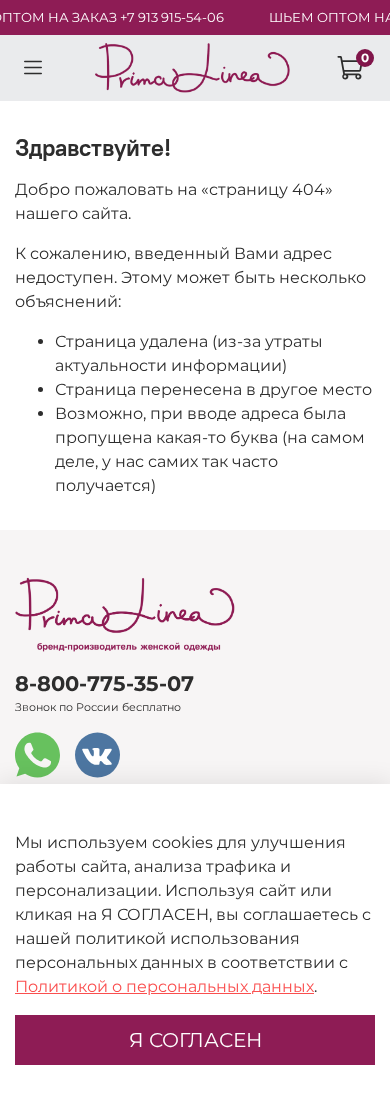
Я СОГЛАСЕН (195, 1040)
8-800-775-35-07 (104, 683)
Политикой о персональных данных (164, 986)
